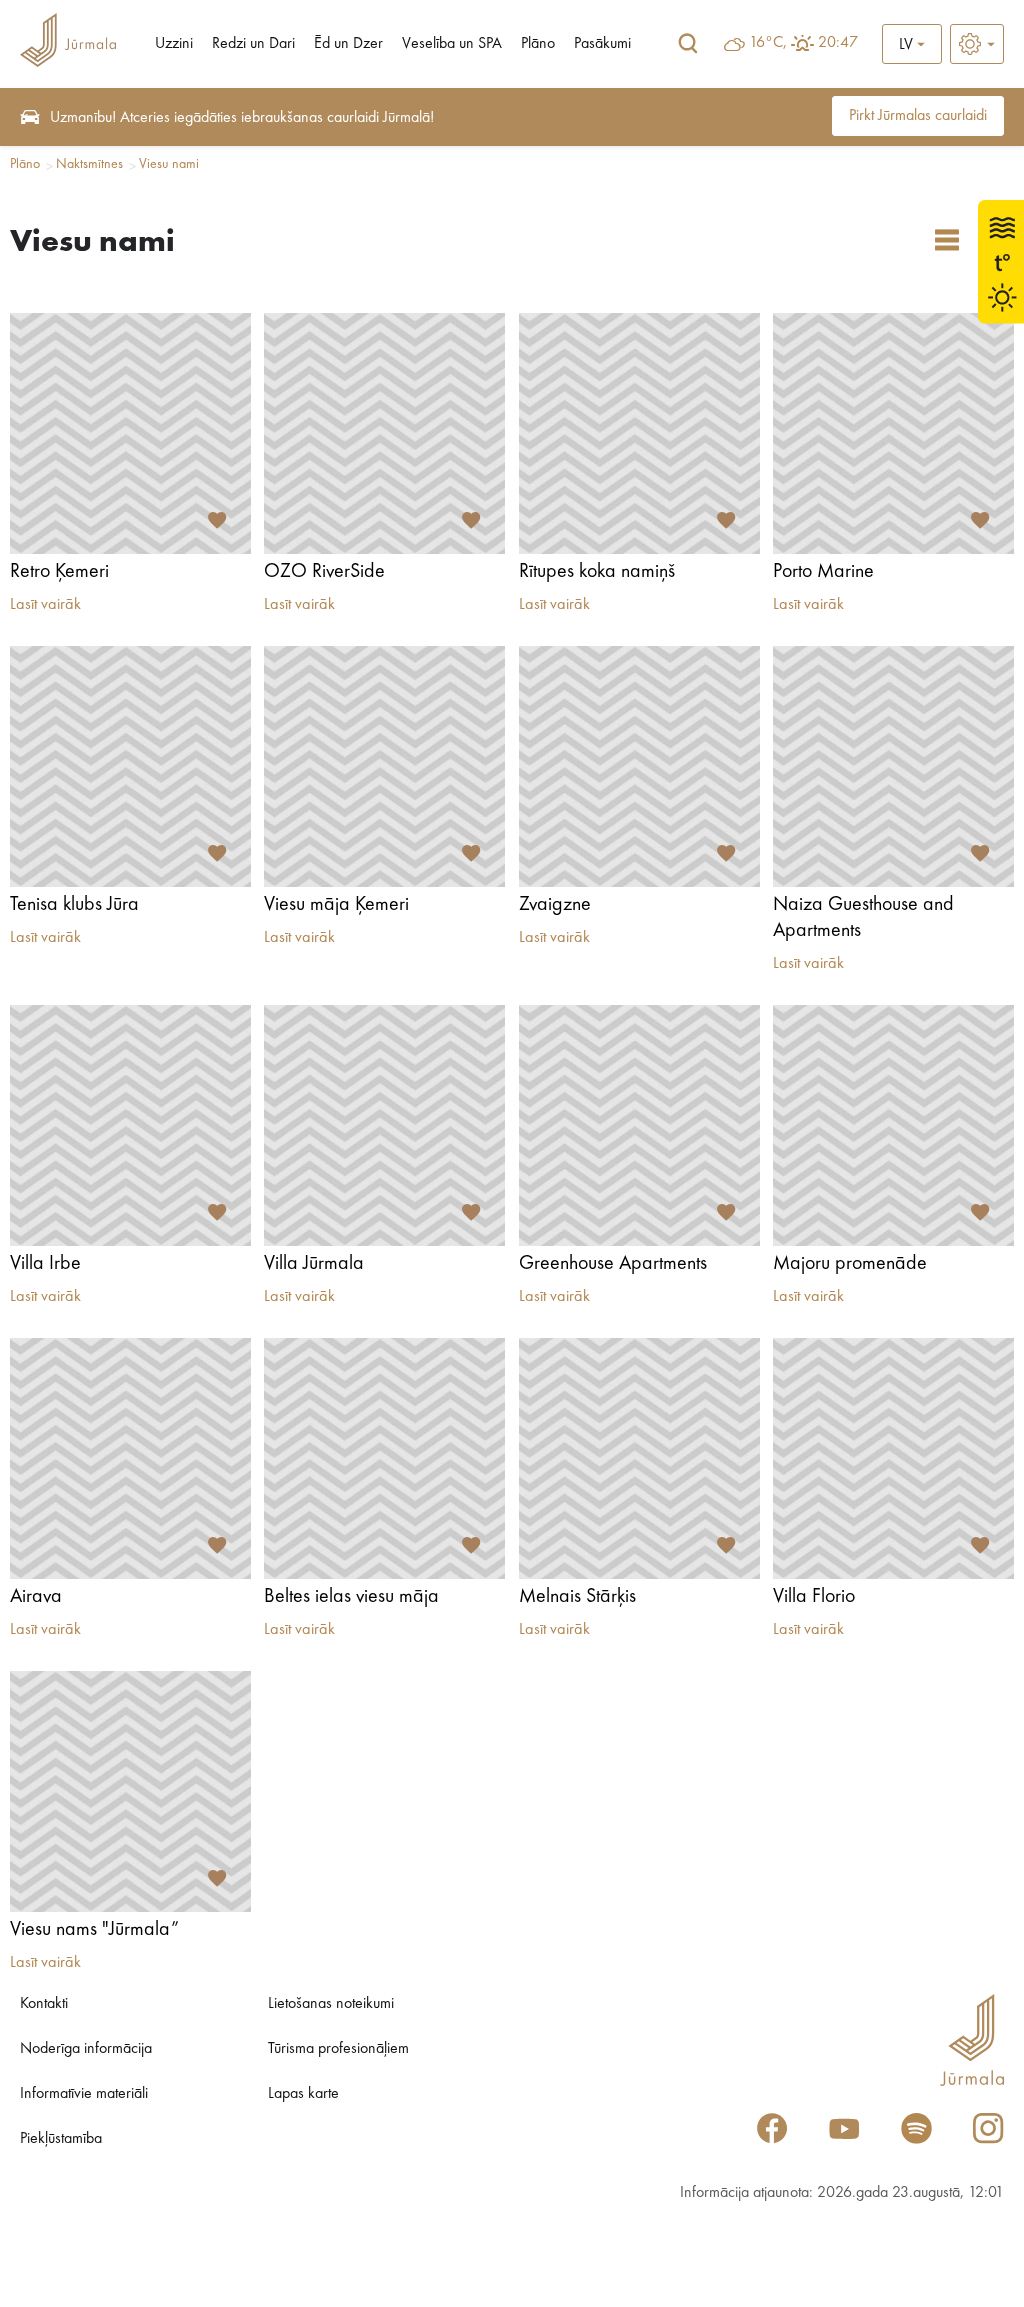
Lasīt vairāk (45, 605)
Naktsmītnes (89, 164)
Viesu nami (169, 164)
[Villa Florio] (893, 1458)
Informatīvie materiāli (84, 2094)
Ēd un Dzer (348, 44)
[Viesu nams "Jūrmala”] (130, 1791)
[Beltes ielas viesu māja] (384, 1458)
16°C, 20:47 (803, 43)
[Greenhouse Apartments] (639, 1125)
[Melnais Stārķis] (639, 1458)
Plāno (538, 44)
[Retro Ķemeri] (130, 433)
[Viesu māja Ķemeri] (384, 766)
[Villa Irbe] (130, 1125)
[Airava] (130, 1458)
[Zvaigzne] (639, 766)
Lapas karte (303, 2094)
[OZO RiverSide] (384, 433)
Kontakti (44, 2004)
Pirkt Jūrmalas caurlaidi (918, 116)
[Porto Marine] (893, 433)
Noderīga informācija (86, 2049)
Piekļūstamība (61, 2139)
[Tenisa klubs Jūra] (130, 766)
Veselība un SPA (452, 44)
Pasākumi (602, 44)
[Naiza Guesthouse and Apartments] (893, 766)
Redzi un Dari (253, 44)
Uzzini (174, 44)
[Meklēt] (688, 44)
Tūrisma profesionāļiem (338, 2049)
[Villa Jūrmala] (384, 1125)
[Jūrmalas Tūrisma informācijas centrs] (68, 43)
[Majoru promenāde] (893, 1125)
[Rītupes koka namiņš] (639, 433)
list (947, 240)
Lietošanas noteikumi (331, 2004)
